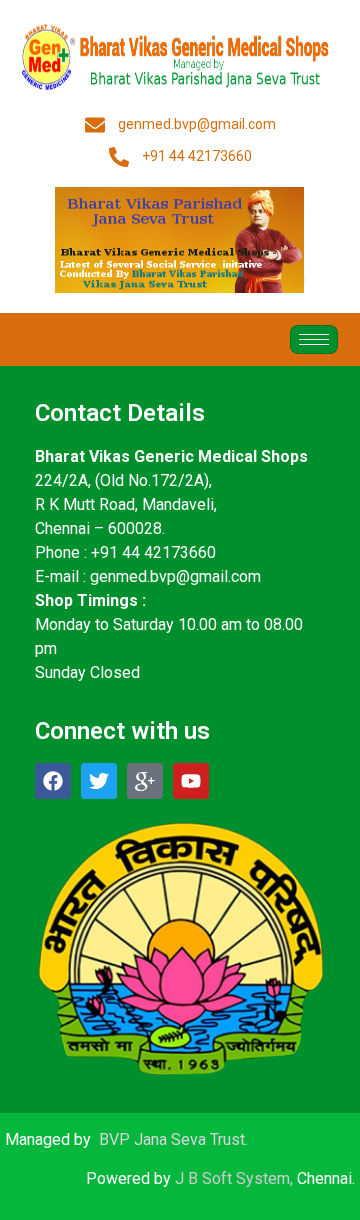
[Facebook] (53, 781)
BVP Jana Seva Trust (172, 1139)
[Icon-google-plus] (145, 781)
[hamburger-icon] (314, 339)
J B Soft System (232, 1178)
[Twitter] (99, 781)
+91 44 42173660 (153, 552)
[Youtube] (191, 781)
